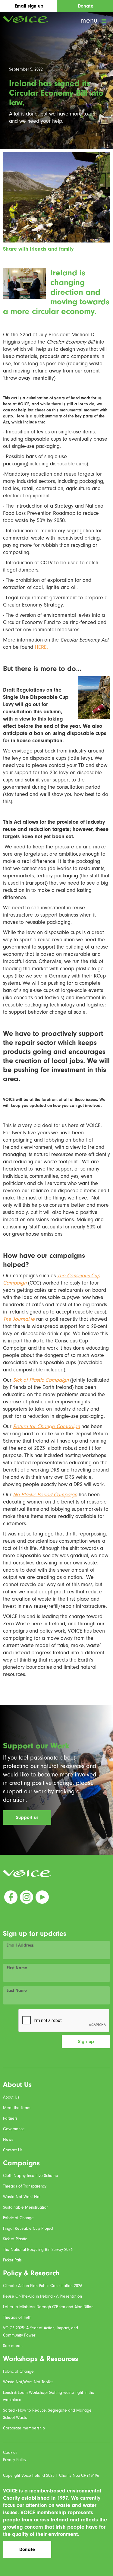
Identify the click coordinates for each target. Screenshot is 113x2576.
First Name (17, 1968)
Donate (27, 2549)
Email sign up (29, 6)
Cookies (10, 2452)
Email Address (20, 1945)
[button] (94, 21)
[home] (24, 19)
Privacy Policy (15, 2460)
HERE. (43, 647)
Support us (27, 1817)
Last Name (17, 1991)
